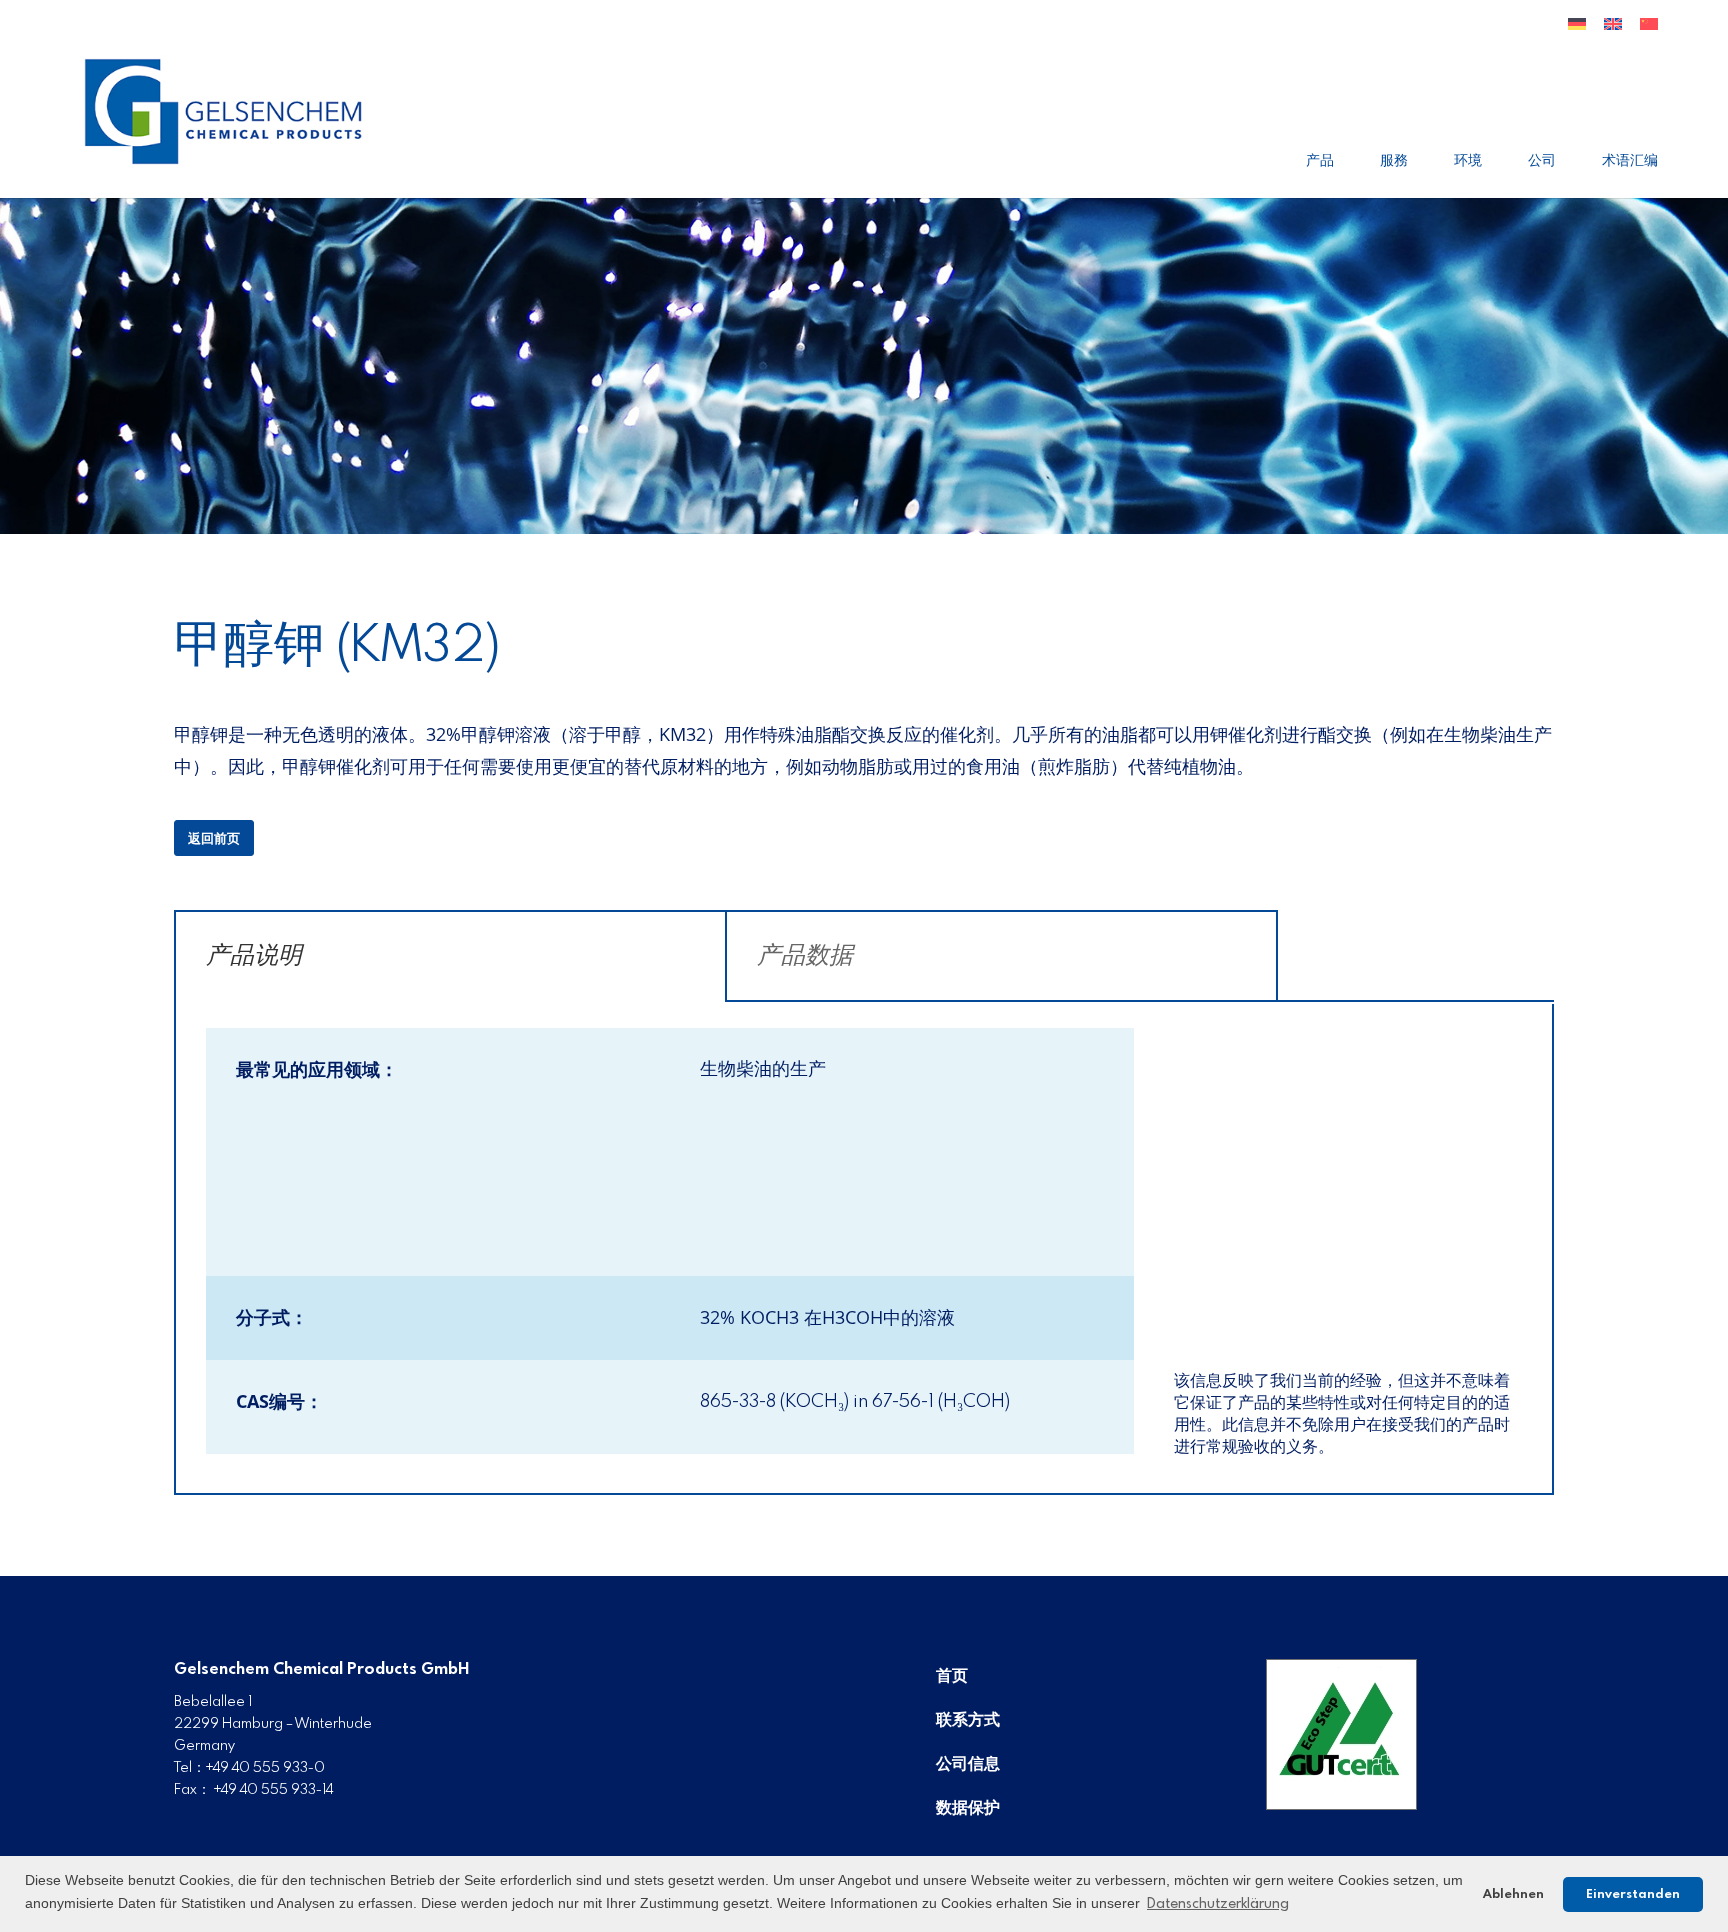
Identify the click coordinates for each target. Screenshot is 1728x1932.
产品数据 (805, 956)
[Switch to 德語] (1577, 32)
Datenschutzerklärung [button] (1218, 1904)
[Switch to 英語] (1613, 32)
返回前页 (214, 839)
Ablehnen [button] (1513, 1894)
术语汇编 (1630, 161)
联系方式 (968, 1720)
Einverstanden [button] (1633, 1894)
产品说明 (254, 956)
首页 (952, 1676)
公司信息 (968, 1764)
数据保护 (968, 1808)
